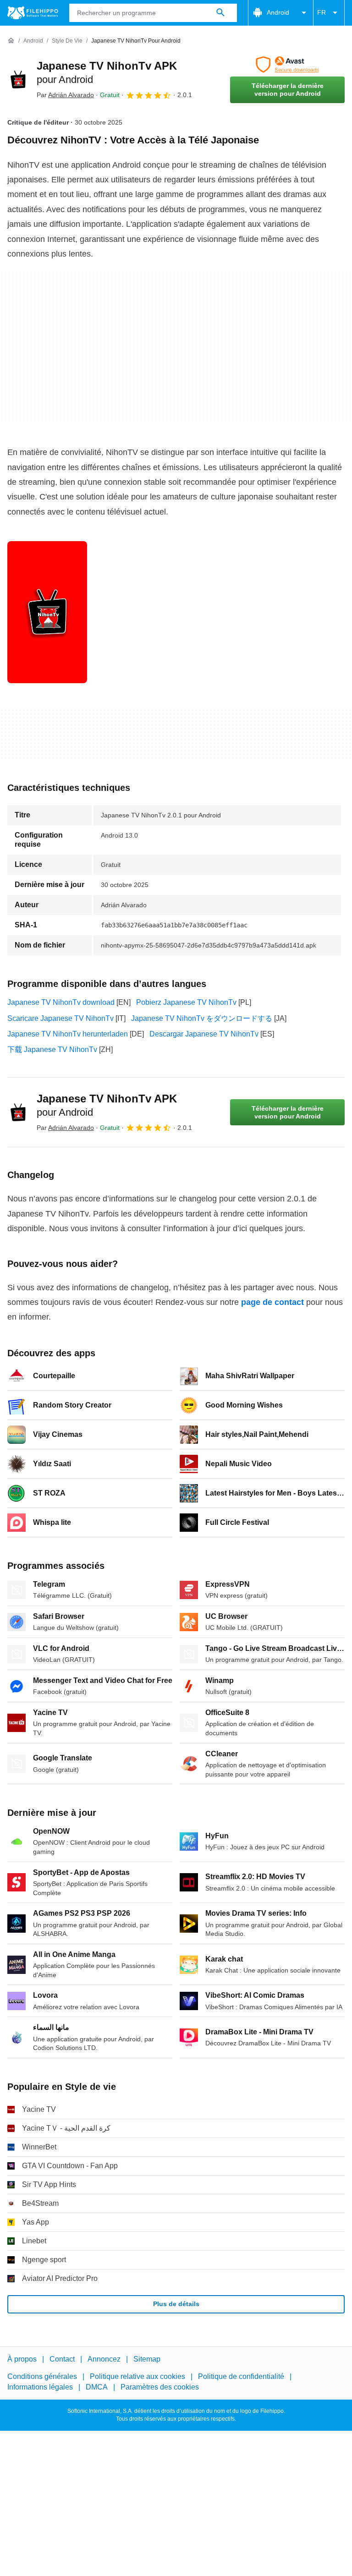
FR (322, 12)
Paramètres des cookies (160, 2387)
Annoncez (104, 2359)
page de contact (272, 1302)
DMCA (97, 2387)
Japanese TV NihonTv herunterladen (68, 1034)
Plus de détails (176, 2304)
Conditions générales (42, 2376)
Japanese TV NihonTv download (61, 1002)
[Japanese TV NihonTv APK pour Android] (18, 80)
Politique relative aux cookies (137, 2376)
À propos (22, 2359)
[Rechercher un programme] (220, 13)
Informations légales (40, 2387)
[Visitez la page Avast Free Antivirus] (287, 65)
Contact (62, 2359)
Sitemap (147, 2359)
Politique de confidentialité (241, 2376)
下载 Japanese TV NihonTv (52, 1050)
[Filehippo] (33, 13)
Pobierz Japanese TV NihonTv (186, 1002)
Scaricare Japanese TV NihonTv (60, 1018)
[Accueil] (11, 41)
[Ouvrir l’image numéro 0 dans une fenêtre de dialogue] (47, 612)
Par (65, 95)
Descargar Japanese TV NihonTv (204, 1034)
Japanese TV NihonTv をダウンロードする (202, 1018)
